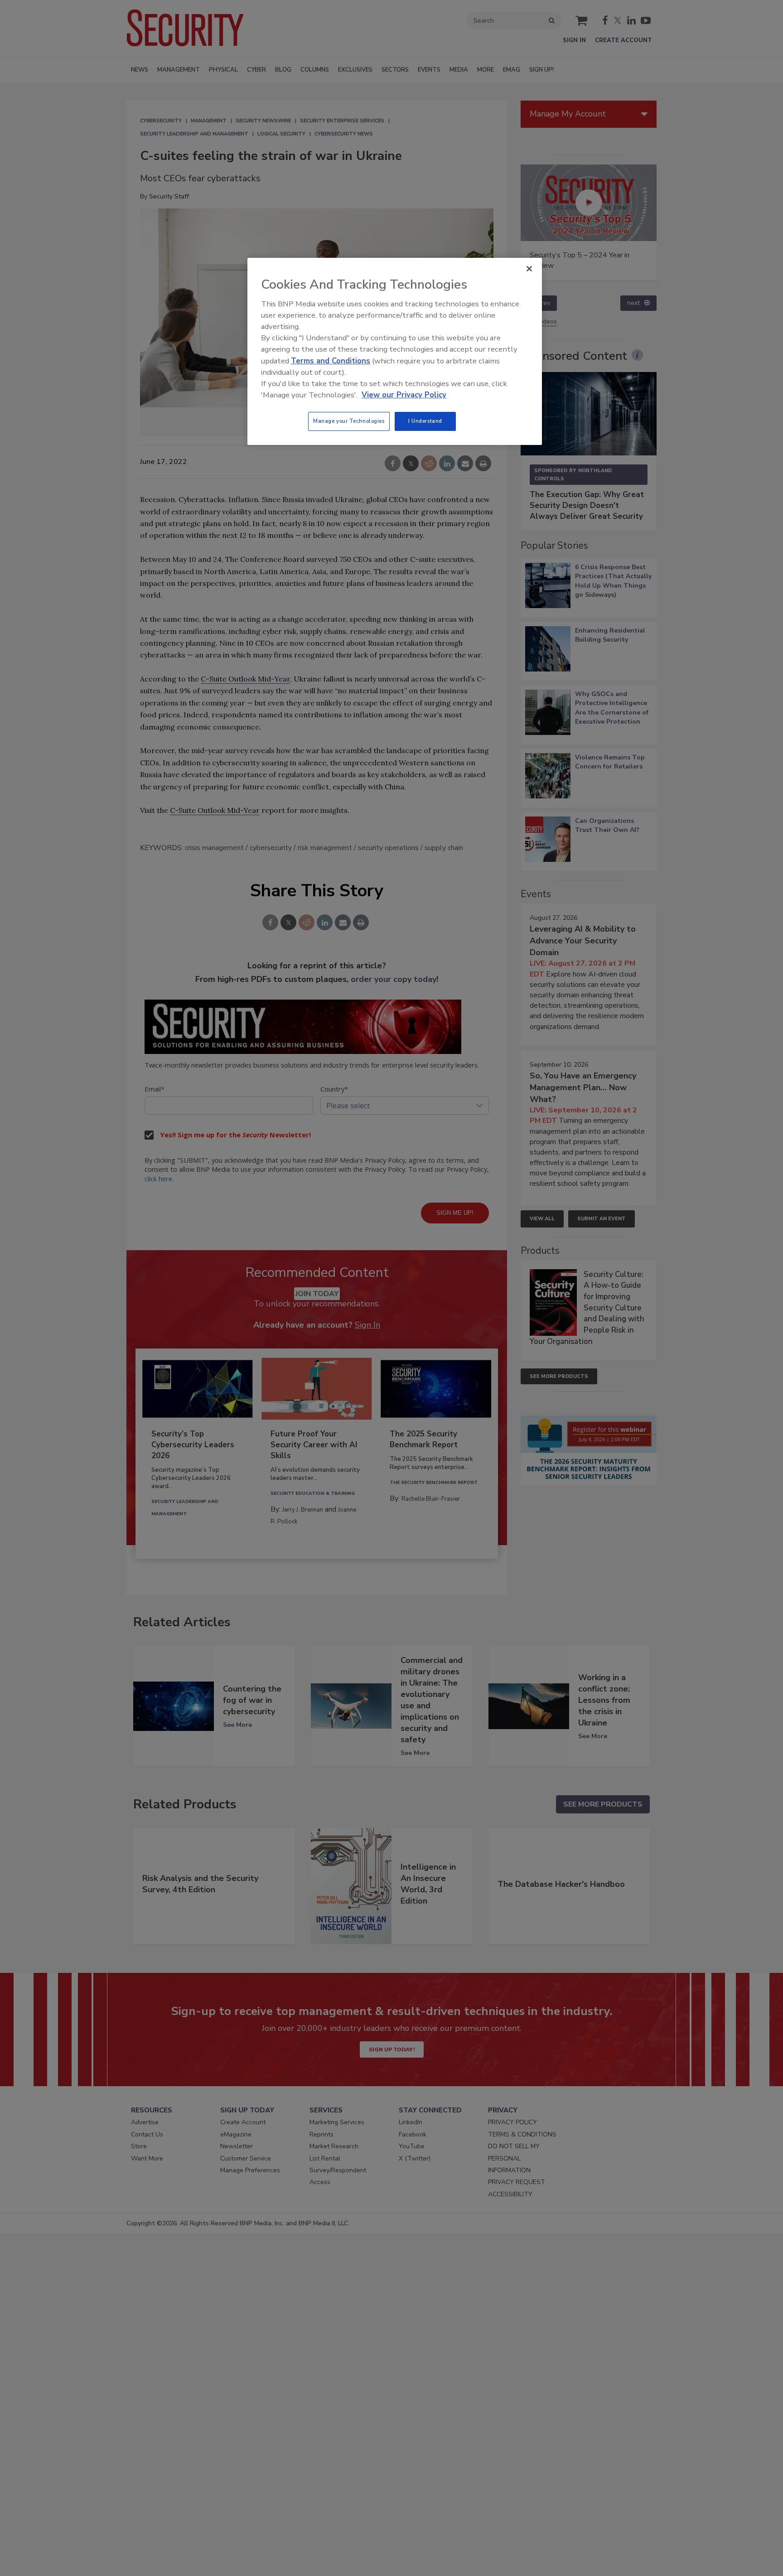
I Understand (425, 421)
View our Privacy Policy (404, 395)
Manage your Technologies (349, 421)
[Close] (529, 269)
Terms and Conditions (331, 361)
